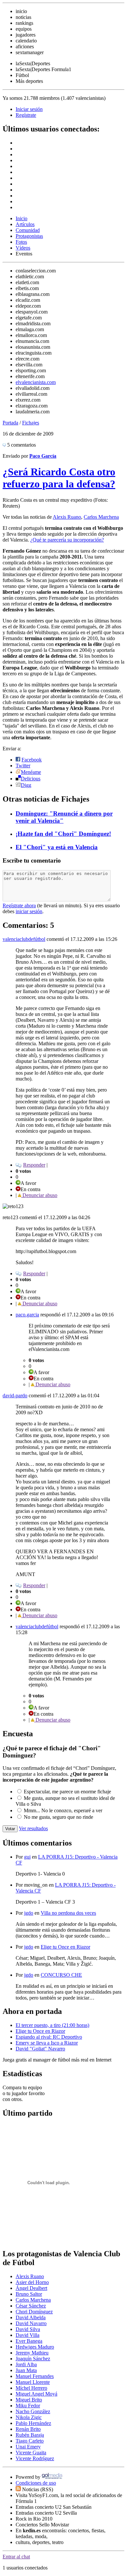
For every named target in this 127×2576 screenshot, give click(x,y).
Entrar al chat (16, 2557)
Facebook (32, 760)
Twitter (23, 766)
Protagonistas (29, 236)
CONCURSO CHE (61, 1975)
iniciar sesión (29, 911)
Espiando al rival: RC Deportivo (49, 2037)
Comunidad (28, 230)
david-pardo (15, 1395)
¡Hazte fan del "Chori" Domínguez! (63, 834)
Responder (34, 1165)
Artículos (25, 224)
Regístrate (26, 115)
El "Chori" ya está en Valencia (57, 847)
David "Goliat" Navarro (40, 2049)
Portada (10, 423)
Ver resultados (33, 1828)
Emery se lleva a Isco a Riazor (47, 2043)
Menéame (31, 772)
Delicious (31, 779)
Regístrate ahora (19, 905)
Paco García (43, 456)
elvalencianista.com (36, 382)
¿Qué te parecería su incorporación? (67, 540)
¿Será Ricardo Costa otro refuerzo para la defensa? (59, 478)
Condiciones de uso (36, 2483)
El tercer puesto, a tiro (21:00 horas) (52, 2025)
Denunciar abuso (39, 1195)
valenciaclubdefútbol (24, 939)
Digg (26, 785)
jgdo (29, 1913)
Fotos (21, 242)
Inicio (21, 218)
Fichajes (31, 423)
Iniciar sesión (29, 109)
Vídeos (23, 248)
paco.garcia (27, 1315)
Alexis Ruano (67, 517)
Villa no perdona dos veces (68, 1913)
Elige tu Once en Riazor (65, 1947)
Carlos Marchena (101, 517)
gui (27, 1857)
